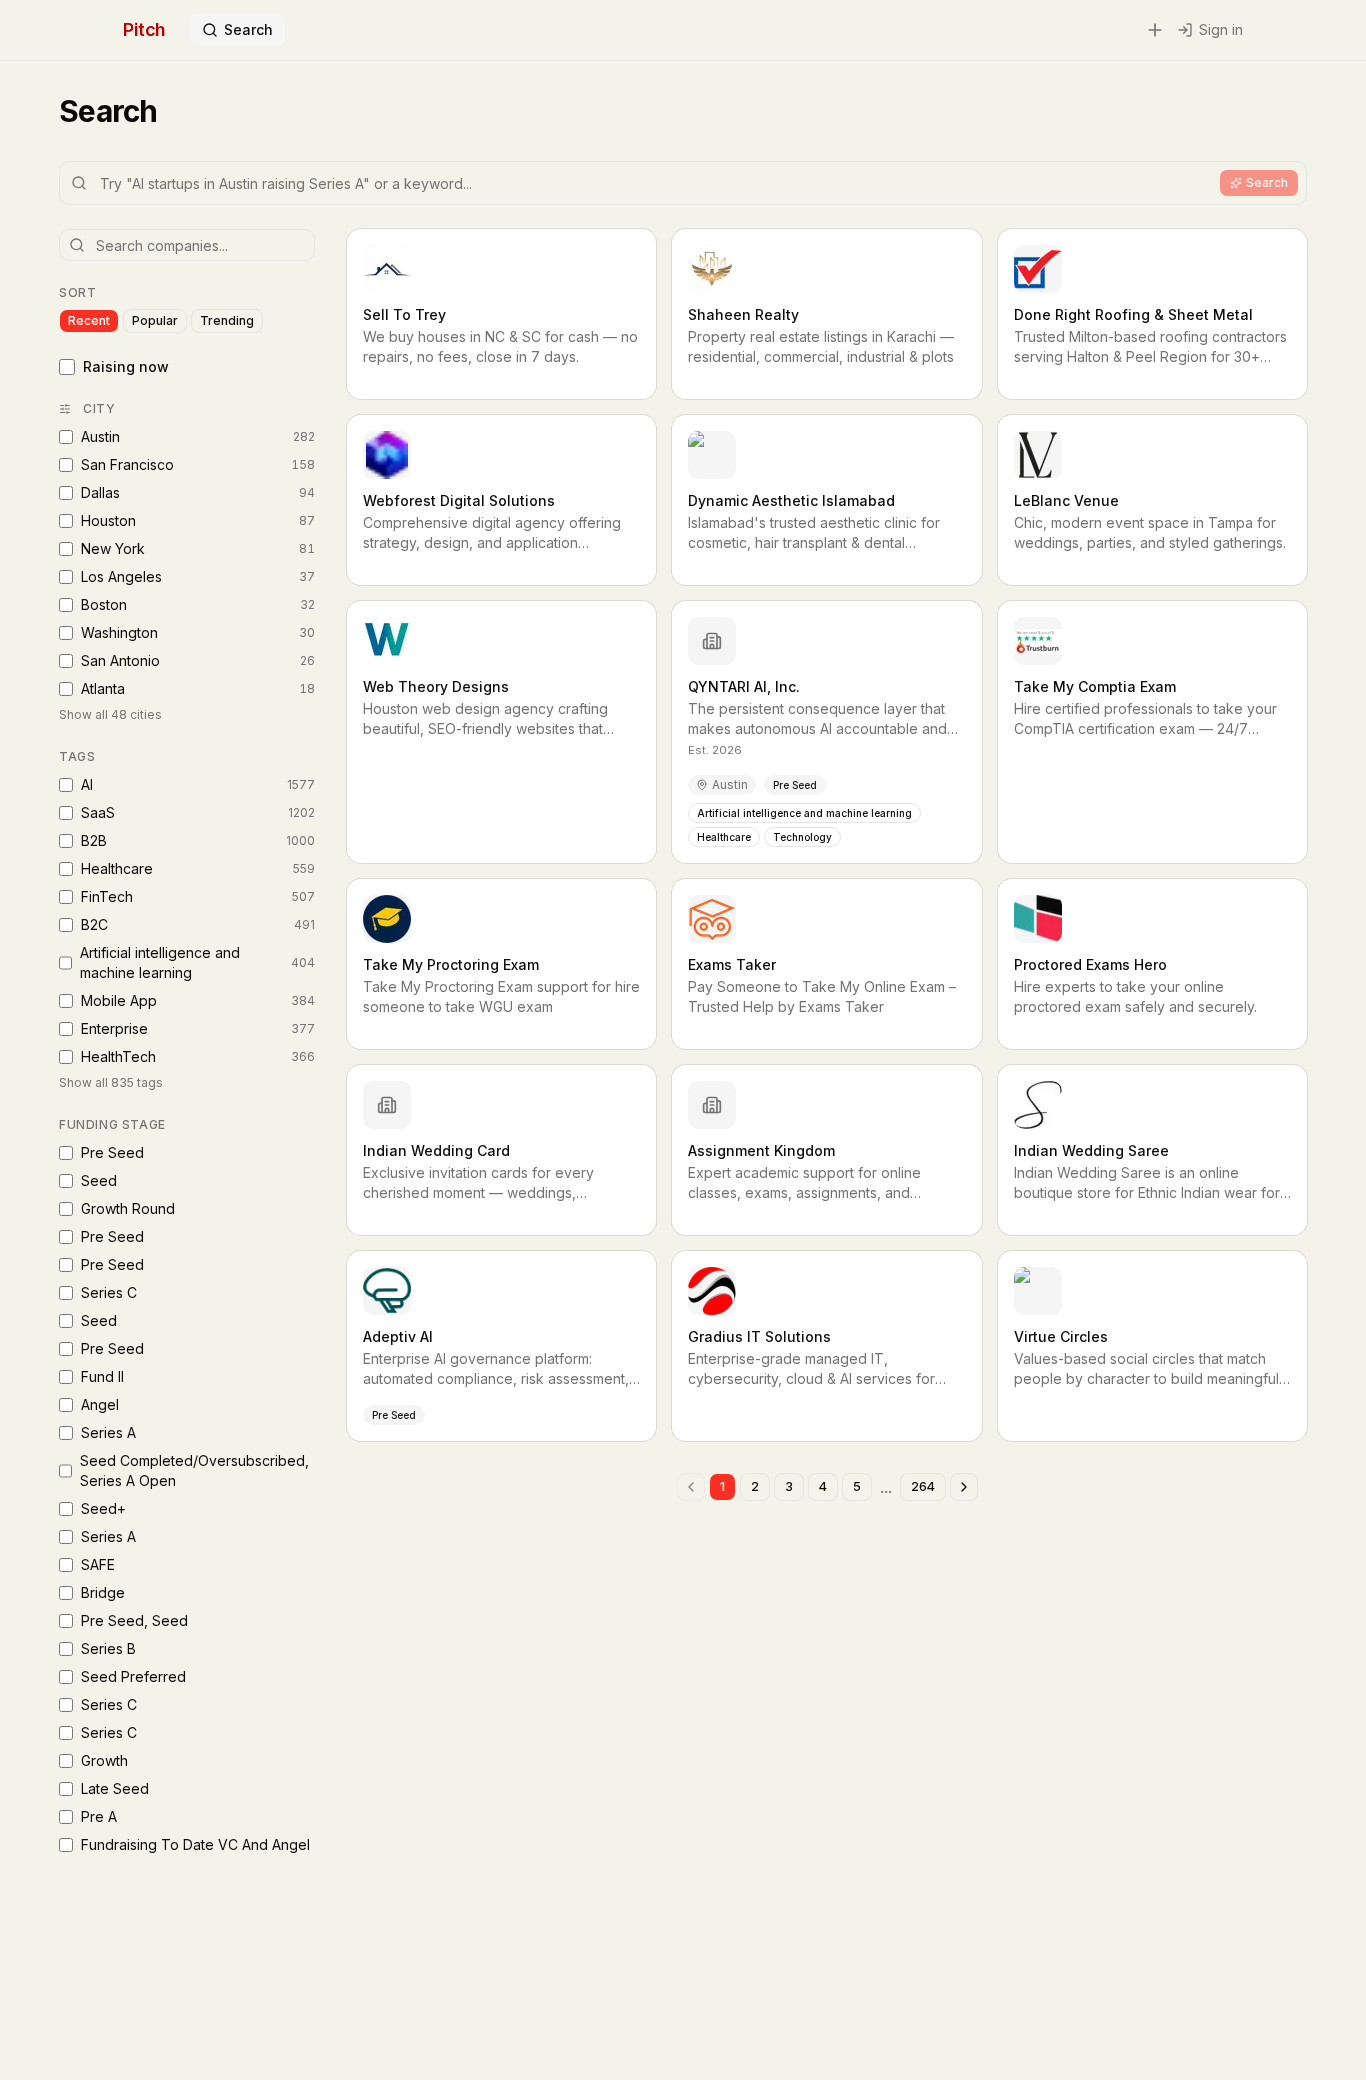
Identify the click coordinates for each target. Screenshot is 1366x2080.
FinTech (198, 896)
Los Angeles (198, 576)
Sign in (1221, 29)
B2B (198, 840)
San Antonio (198, 660)
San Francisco (198, 464)
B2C (198, 924)
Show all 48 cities (110, 714)
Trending (227, 320)
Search (248, 29)
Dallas (198, 492)
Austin (198, 436)
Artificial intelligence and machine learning (197, 962)
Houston (198, 520)
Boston (198, 604)
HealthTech (198, 1056)
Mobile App (198, 1000)
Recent (89, 320)
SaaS (198, 812)
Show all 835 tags (111, 1082)
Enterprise (198, 1028)
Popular (155, 320)
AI (198, 784)
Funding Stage (112, 1124)
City (99, 408)
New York (198, 548)
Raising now (126, 366)
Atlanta (198, 688)
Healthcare (198, 868)
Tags (77, 756)
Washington (198, 632)
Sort (77, 292)
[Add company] (1155, 30)
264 (923, 1486)
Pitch (144, 29)
